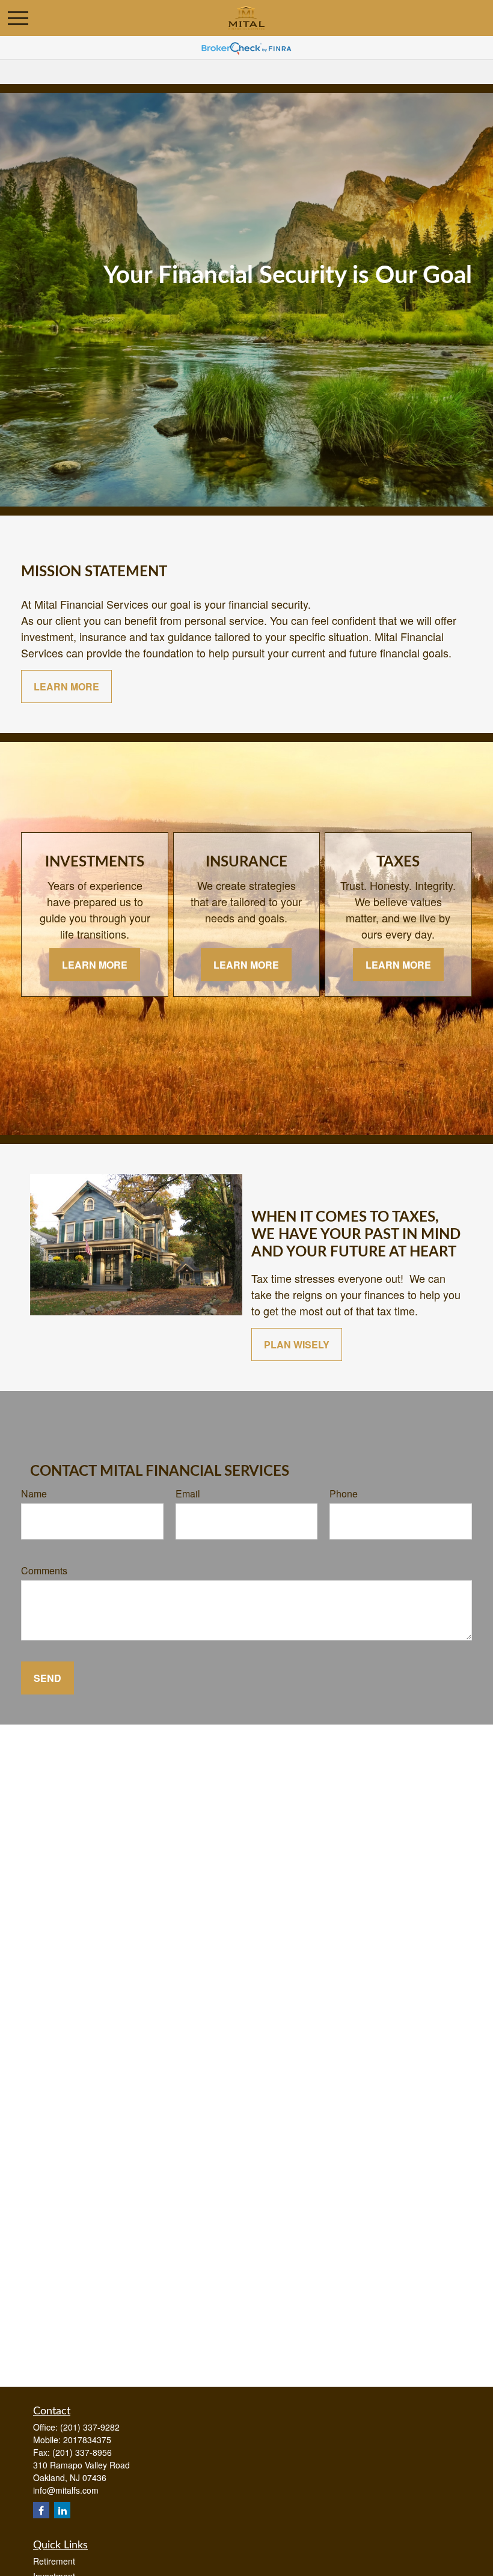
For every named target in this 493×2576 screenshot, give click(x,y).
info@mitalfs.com (66, 2490)
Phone (344, 1494)
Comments (44, 1570)
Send (47, 1678)
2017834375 (87, 2440)
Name (34, 1494)
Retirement (54, 2561)
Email (188, 1494)
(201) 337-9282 (90, 2427)
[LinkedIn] (62, 2510)
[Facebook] (41, 2510)
